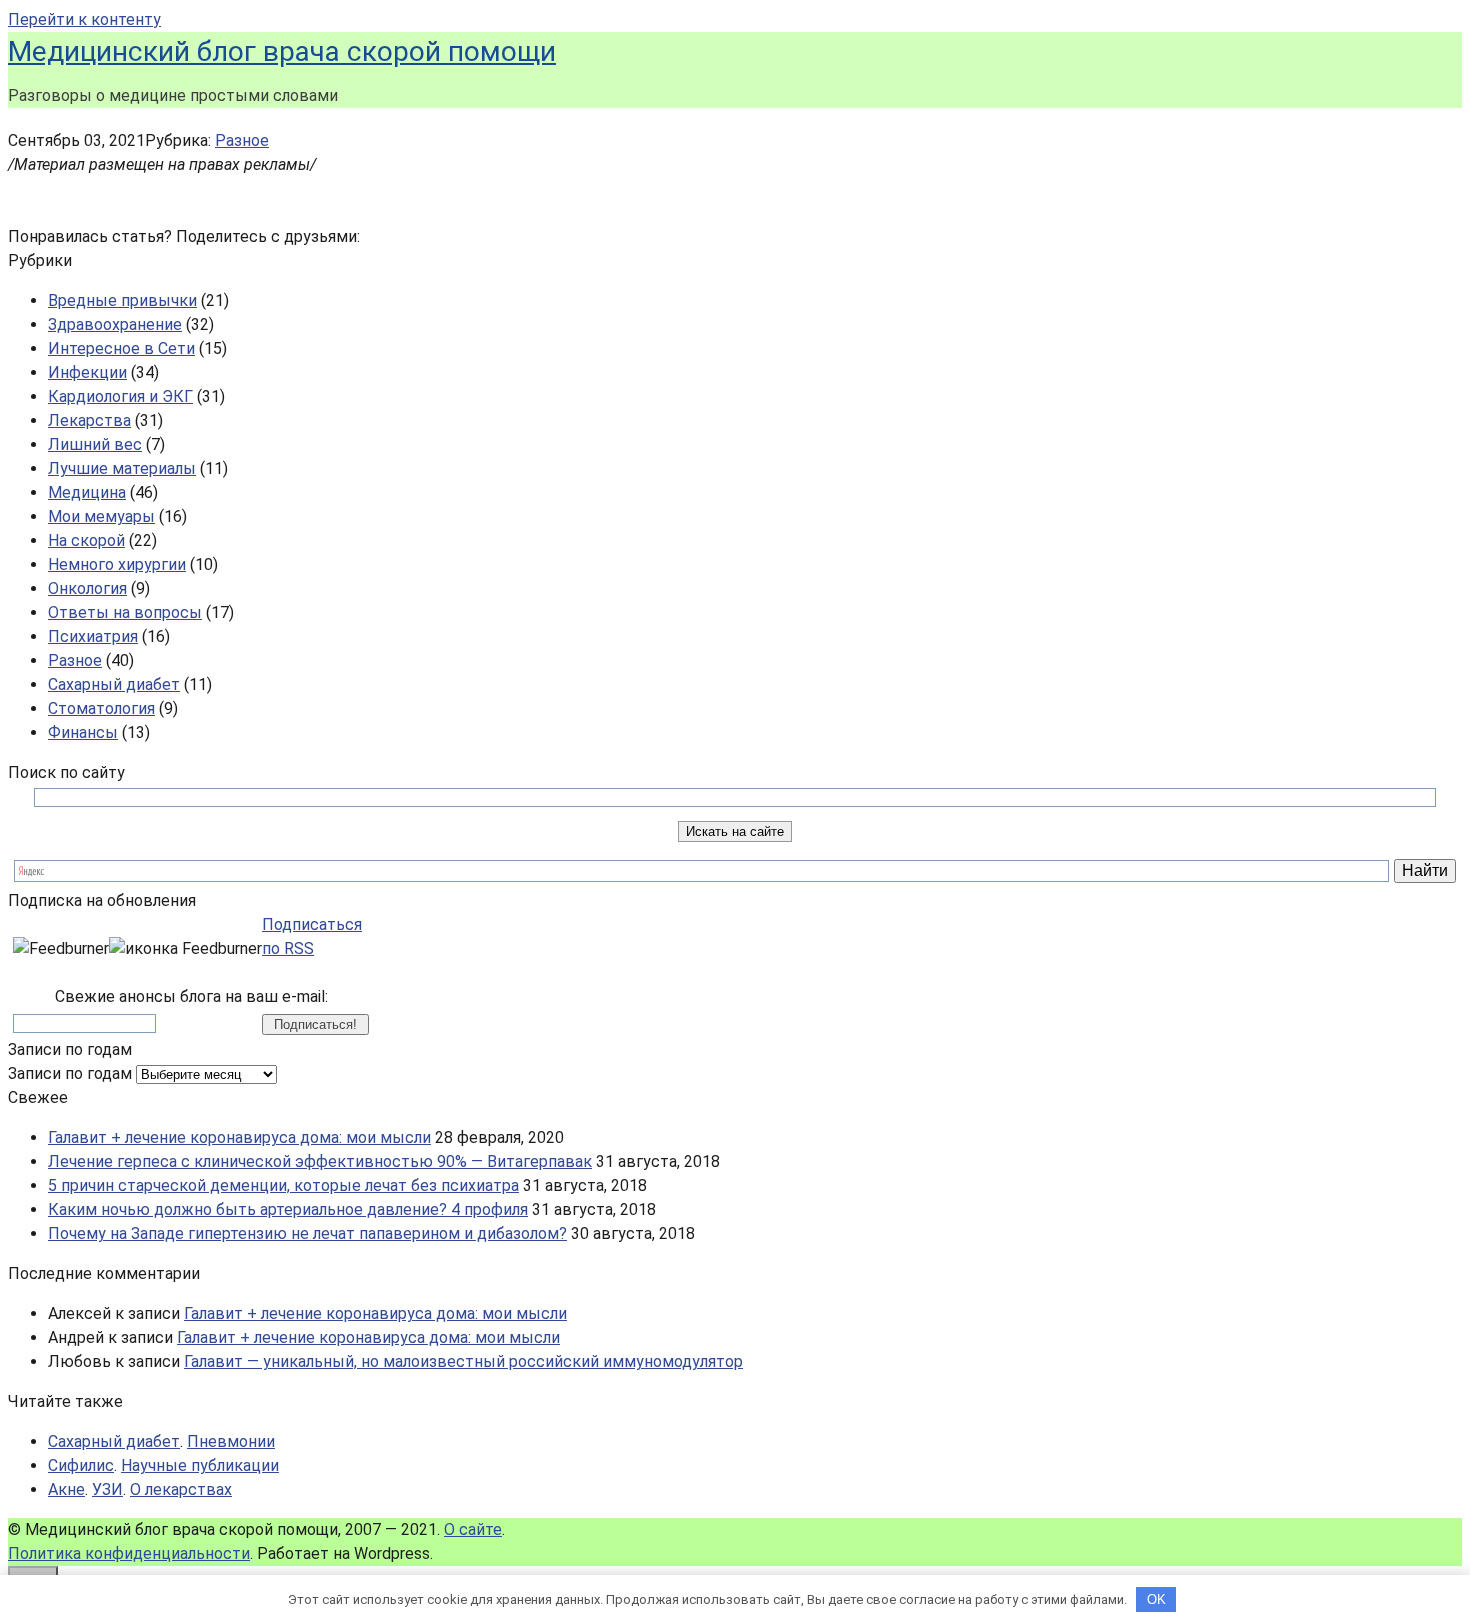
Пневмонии (231, 1441)
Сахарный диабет (114, 684)
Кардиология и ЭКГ (120, 396)
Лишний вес (95, 444)
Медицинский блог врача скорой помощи (282, 51)
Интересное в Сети (121, 348)
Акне (66, 1489)
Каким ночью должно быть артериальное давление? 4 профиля (288, 1209)
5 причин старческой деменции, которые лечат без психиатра (283, 1185)
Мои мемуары (101, 516)
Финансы (83, 732)
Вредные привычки (122, 300)
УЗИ (107, 1489)
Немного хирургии (117, 564)
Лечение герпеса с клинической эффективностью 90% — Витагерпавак (320, 1161)
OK (1156, 1599)
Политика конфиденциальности (129, 1553)
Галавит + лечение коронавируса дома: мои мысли (239, 1137)
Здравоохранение (115, 324)
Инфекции (87, 372)
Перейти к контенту (84, 19)
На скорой (86, 540)
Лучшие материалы (122, 468)
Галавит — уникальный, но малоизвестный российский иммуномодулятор (463, 1361)
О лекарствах (181, 1489)
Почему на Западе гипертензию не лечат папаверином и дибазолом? (307, 1233)
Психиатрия (93, 636)
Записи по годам (70, 1073)
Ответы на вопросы (125, 612)
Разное (242, 140)
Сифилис (81, 1465)
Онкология (87, 588)
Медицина (87, 492)
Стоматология (101, 708)
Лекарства (89, 420)
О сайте (473, 1529)
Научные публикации (200, 1465)
